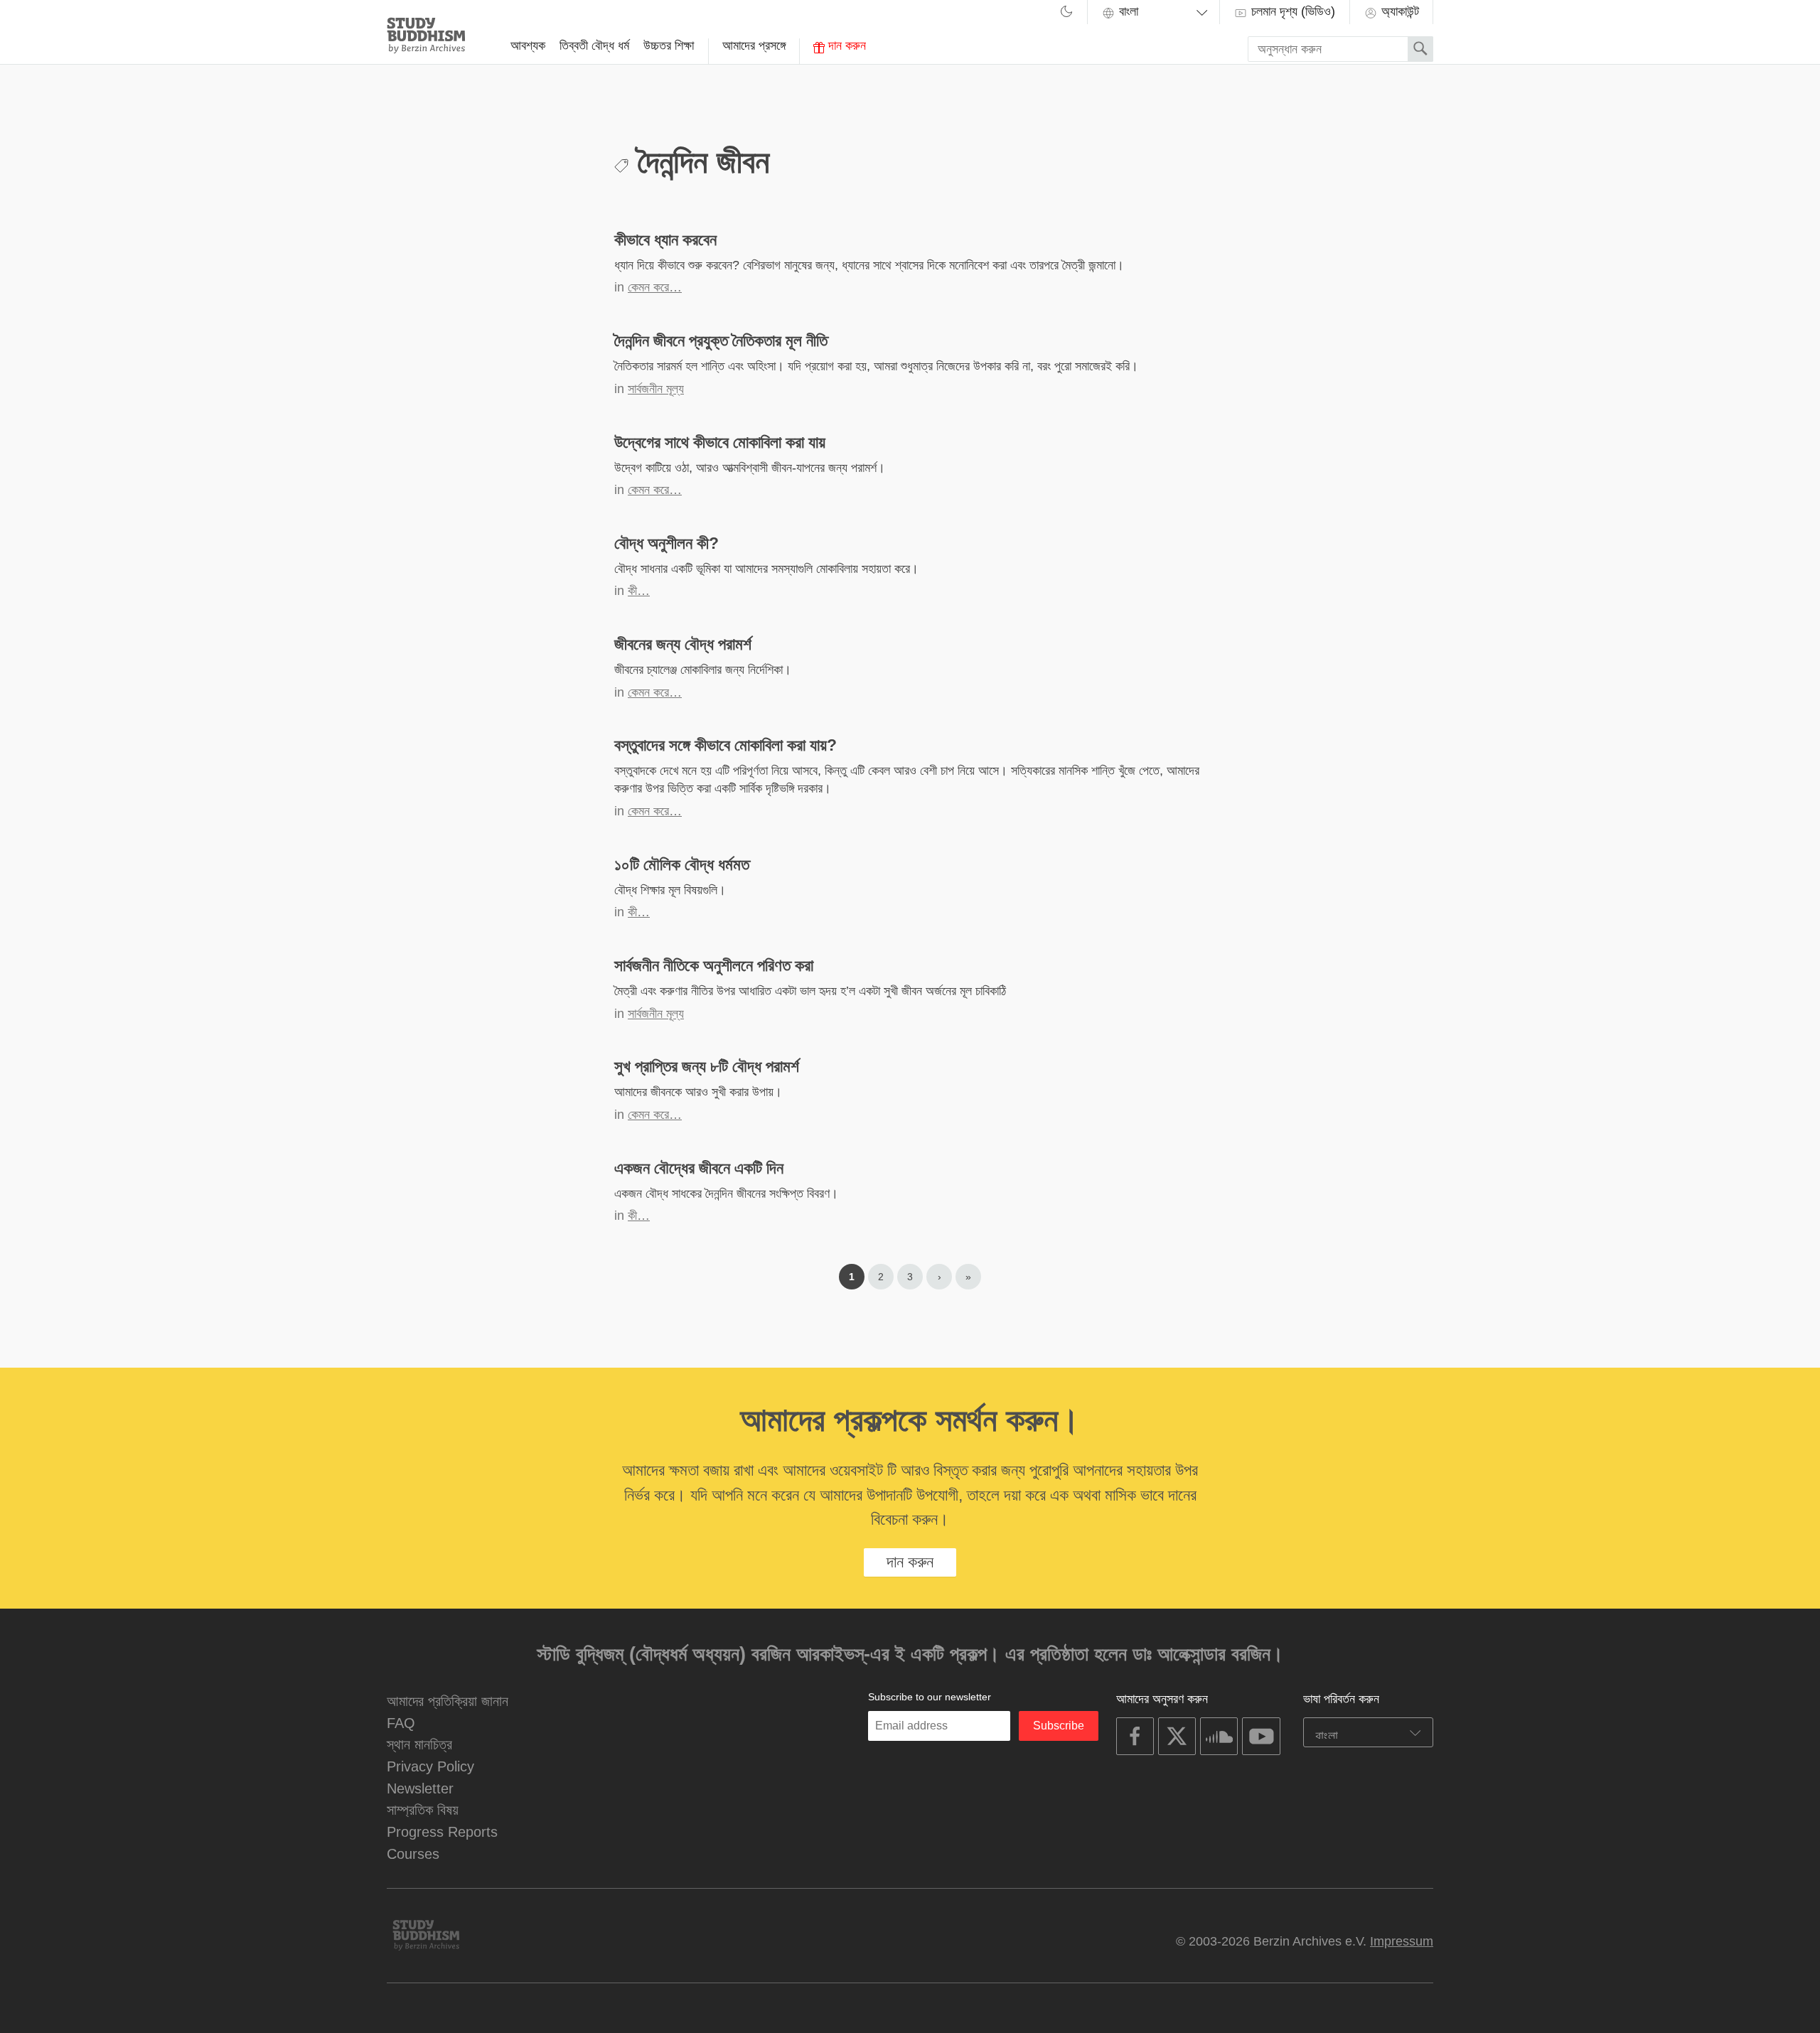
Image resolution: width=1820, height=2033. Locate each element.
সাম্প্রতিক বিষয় (423, 1809)
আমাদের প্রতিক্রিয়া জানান (448, 1701)
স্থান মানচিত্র (419, 1744)
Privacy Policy (430, 1766)
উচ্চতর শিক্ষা (669, 45)
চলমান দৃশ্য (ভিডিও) (1291, 11)
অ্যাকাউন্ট (1398, 11)
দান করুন (845, 45)
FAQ (401, 1723)
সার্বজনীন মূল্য (656, 389)
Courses (413, 1854)
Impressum (1402, 1941)
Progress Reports (442, 1831)
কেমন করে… (655, 287)
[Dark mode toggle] (1066, 14)
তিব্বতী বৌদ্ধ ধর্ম (594, 45)
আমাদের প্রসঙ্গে (754, 45)
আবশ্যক (528, 45)
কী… (639, 591)
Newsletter (420, 1788)
